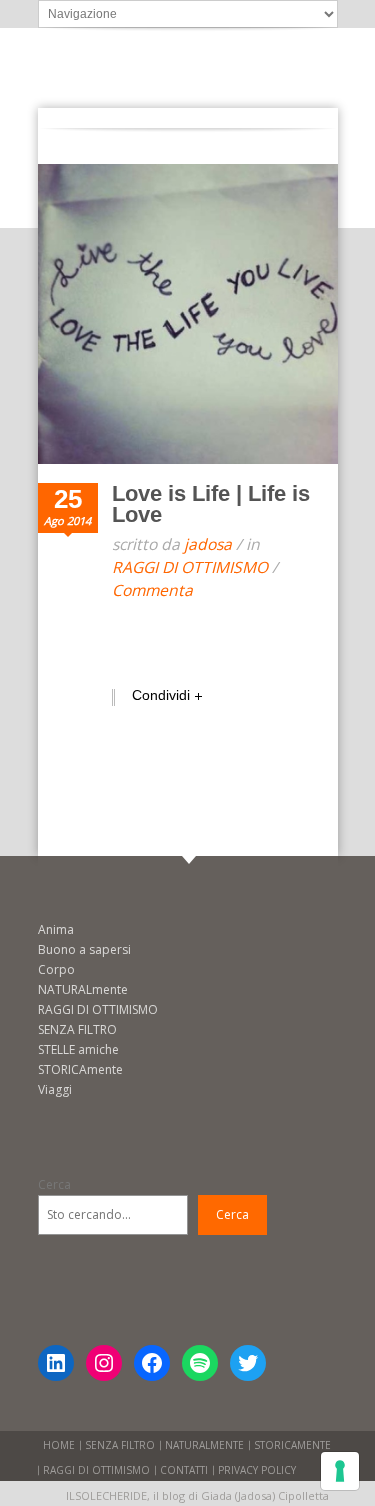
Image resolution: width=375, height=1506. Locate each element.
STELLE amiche (78, 1049)
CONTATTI (184, 1470)
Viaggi (55, 1089)
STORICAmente (80, 1069)
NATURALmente (83, 989)
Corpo (56, 969)
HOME (59, 1445)
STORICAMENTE (292, 1445)
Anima (56, 929)
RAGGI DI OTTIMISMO (190, 567)
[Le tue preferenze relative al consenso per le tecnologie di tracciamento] (340, 1471)
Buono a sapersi (84, 949)
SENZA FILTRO (77, 1029)
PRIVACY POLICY (257, 1470)
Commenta (152, 590)
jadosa (208, 544)
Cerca (54, 1184)
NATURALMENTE (204, 1445)
